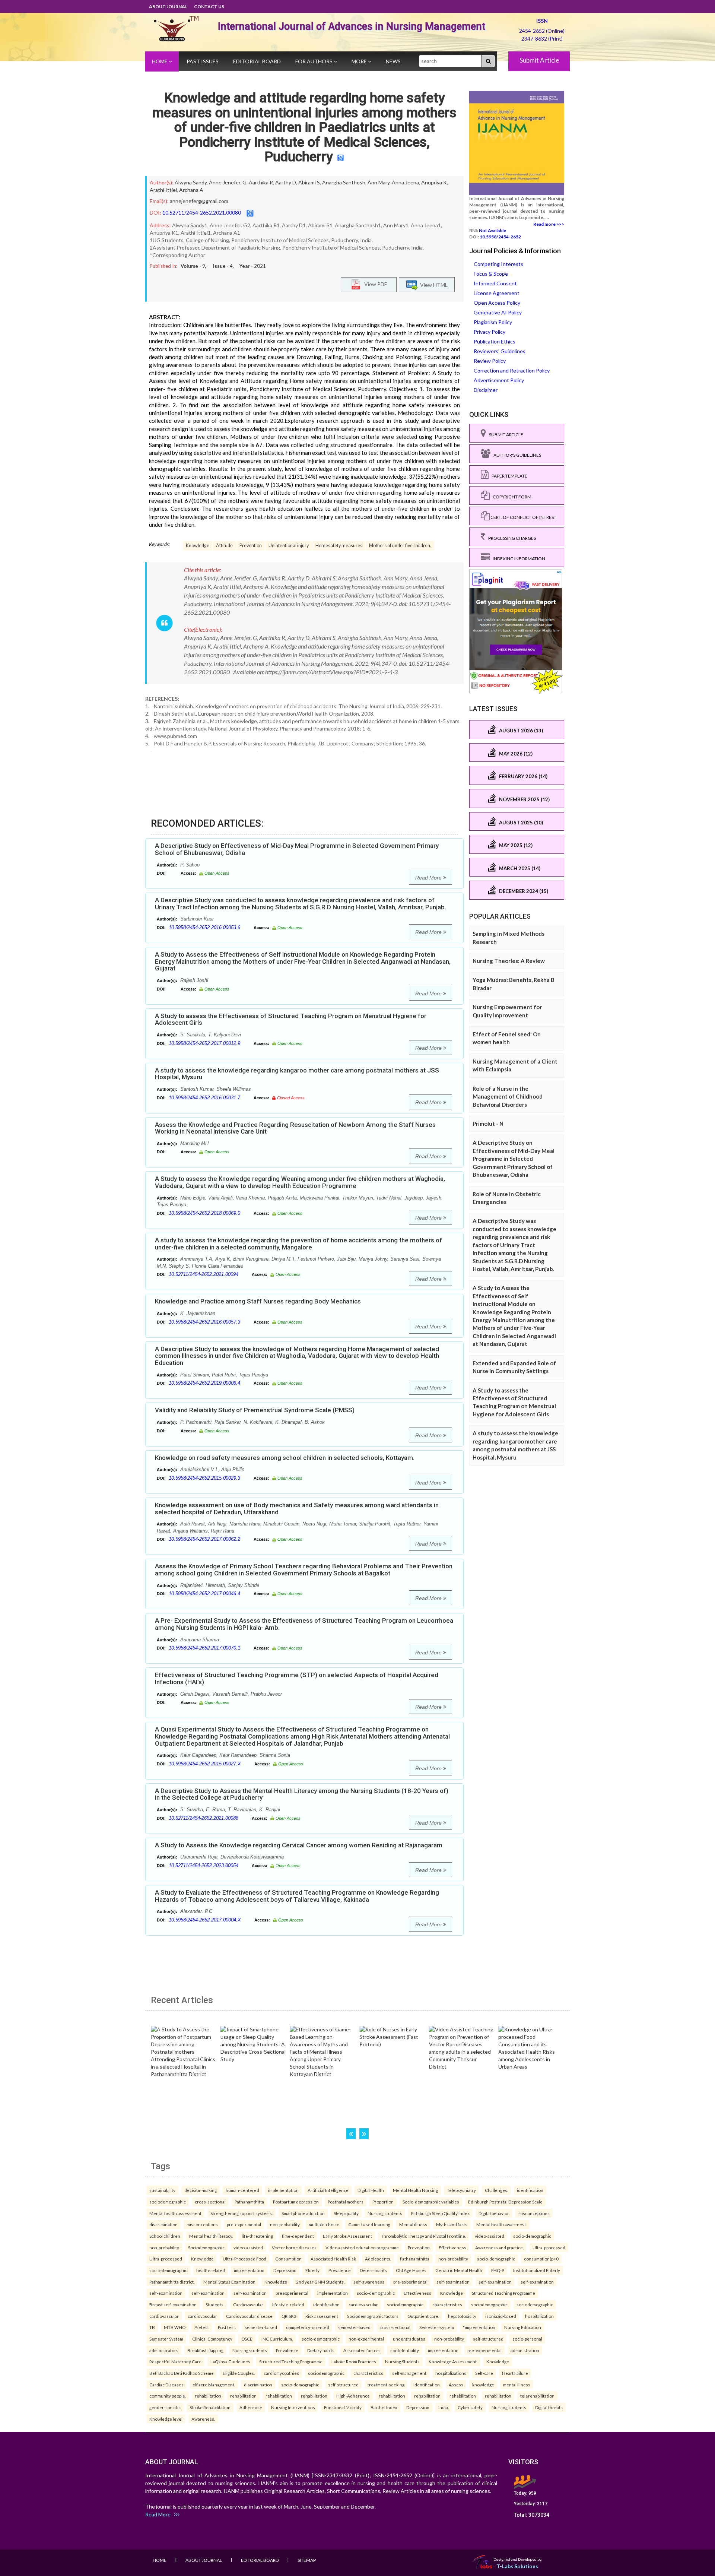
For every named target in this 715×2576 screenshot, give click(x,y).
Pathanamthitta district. (172, 2282)
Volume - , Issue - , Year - (223, 266)
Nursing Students (402, 2361)
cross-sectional (210, 2202)
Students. (215, 2304)
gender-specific (165, 2407)
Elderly (312, 2270)
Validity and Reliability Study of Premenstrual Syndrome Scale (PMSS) (255, 1410)
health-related (211, 2270)
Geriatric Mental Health (459, 2270)
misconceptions (534, 2213)
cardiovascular (363, 2304)
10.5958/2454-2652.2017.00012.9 (204, 1043)
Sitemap (307, 2560)
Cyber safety (470, 2407)
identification (530, 2190)
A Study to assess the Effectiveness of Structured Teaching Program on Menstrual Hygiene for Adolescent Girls (291, 1019)
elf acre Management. (214, 2385)
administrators (164, 2350)
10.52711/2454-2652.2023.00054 (204, 1865)
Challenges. (496, 2190)
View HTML (433, 284)
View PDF (374, 284)
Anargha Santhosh (344, 182)
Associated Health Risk (333, 2259)
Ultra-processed (549, 2247)
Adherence (251, 2407)
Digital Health (371, 2190)
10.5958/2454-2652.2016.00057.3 (204, 1322)
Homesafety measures (339, 546)
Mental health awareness (501, 2224)
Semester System (166, 2339)
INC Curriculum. (277, 2339)
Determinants (373, 2270)
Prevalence (340, 2270)
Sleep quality (346, 2213)
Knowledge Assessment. (453, 2361)
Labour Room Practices (354, 2361)
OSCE (247, 2339)
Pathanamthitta (249, 2202)
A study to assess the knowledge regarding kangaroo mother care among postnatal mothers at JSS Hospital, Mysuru (297, 1074)
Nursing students (385, 2213)
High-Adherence (353, 2396)
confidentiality (405, 2350)
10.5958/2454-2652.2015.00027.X (205, 1764)
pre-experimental (244, 2224)
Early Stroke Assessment (347, 2236)
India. (444, 2407)
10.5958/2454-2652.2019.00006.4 (204, 1383)
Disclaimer (486, 390)
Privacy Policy (490, 332)
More (360, 61)
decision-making (201, 2190)
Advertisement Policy (499, 380)
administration (525, 2350)
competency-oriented (308, 2327)
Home (160, 61)
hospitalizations (451, 2373)
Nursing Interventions (293, 2407)
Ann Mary (379, 182)
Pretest (202, 2327)
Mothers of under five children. (400, 546)
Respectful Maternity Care (175, 2361)
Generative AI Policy (498, 312)
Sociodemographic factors (373, 2316)
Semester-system (437, 2327)
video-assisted (490, 2236)
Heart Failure (515, 2373)
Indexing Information (517, 559)
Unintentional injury (289, 546)
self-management (409, 2373)
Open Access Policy (497, 303)
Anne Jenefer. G (228, 182)
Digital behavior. (494, 2213)
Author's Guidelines (516, 455)
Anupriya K (434, 182)
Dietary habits (321, 2350)
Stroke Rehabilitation (210, 2407)
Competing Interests (498, 264)
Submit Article (539, 60)
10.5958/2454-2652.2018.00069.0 (204, 1213)
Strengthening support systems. (241, 2213)
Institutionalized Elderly (537, 2270)
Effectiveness (452, 2247)
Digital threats (549, 2407)
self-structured (488, 2339)
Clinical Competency (212, 2339)
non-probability (285, 2224)
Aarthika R (261, 182)
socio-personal (527, 2339)
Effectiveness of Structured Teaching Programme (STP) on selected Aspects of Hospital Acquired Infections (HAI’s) (297, 1678)
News (393, 61)
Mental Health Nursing (415, 2190)
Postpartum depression (296, 2202)
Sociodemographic (206, 2247)
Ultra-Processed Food (244, 2259)
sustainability (162, 2190)
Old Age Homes (411, 2270)
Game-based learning (369, 2224)
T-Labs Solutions (517, 2566)
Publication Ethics (495, 341)
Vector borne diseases (294, 2247)
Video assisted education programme (362, 2247)
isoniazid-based (501, 2316)
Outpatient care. (423, 2316)
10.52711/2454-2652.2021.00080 (202, 213)
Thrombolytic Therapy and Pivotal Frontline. (423, 2236)
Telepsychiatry (461, 2190)
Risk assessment (322, 2316)
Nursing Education (523, 2327)
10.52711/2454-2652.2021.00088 (204, 1818)
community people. (168, 2396)
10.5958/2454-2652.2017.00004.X (205, 1920)
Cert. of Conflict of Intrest (523, 517)
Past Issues (203, 61)
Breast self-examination (173, 2304)
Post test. (227, 2327)
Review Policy (490, 361)
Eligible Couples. (239, 2373)
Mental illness (413, 2224)
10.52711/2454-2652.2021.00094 (204, 1274)
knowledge (483, 2385)
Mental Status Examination (229, 2282)
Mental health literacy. (211, 2236)
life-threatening (257, 2236)
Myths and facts (452, 2224)
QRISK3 (289, 2316)
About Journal (168, 7)
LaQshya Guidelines (230, 2361)
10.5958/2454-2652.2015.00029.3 (204, 1478)
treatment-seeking (386, 2385)
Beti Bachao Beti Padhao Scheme (182, 2373)
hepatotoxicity (462, 2316)
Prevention (251, 546)
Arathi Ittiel (163, 190)
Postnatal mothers (346, 2202)
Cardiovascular (248, 2304)
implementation (283, 2190)
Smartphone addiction (303, 2213)
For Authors (314, 61)
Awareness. (203, 2419)
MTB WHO (175, 2327)
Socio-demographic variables (431, 2202)
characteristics (447, 2304)
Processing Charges (511, 538)
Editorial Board (257, 61)
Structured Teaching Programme (503, 2293)
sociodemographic (168, 2202)
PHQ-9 (498, 2270)
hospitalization (539, 2316)
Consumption (288, 2259)
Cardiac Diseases (166, 2385)
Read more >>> (549, 224)
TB (152, 2327)
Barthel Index (384, 2407)
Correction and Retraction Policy (512, 370)
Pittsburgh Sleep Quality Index (440, 2213)
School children (165, 2236)
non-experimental (366, 2339)
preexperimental (292, 2293)
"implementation (479, 2327)
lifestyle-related (288, 2304)
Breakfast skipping (205, 2350)
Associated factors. (362, 2350)
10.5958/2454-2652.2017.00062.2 (204, 1539)
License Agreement (497, 293)
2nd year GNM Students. (320, 2282)
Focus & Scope (491, 274)
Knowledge (198, 546)
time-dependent (298, 2236)
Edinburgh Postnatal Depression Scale (505, 2202)
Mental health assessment (175, 2213)
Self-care (484, 2373)
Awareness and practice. (499, 2247)
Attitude (224, 546)
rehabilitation (208, 2396)
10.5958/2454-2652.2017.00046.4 (204, 1593)
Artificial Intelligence (328, 2190)
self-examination (453, 2282)
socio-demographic (532, 2236)
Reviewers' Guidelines (500, 351)
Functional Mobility (343, 2407)
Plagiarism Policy (493, 322)
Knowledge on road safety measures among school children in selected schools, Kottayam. (285, 1458)
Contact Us (209, 7)
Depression (285, 2270)
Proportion (383, 2202)
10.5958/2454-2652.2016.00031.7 (204, 1098)
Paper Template (508, 476)
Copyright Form (511, 497)
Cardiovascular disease (249, 2316)
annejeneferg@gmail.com (199, 201)
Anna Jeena (405, 182)
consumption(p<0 (541, 2259)
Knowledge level (166, 2419)
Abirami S (309, 182)
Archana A (191, 190)
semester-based (261, 2327)
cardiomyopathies (281, 2373)
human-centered (242, 2190)
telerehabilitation (537, 2396)
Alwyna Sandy (191, 182)
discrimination (163, 2224)
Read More (429, 878)
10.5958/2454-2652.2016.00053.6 (204, 927)
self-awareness (369, 2282)
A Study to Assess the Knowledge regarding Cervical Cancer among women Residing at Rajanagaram (299, 1845)
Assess (456, 2385)
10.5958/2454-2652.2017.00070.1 (204, 1648)
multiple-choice (324, 2224)
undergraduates (409, 2339)
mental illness (517, 2385)
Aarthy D (286, 182)
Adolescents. (378, 2259)
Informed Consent (495, 283)
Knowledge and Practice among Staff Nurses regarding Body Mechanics (258, 1301)
